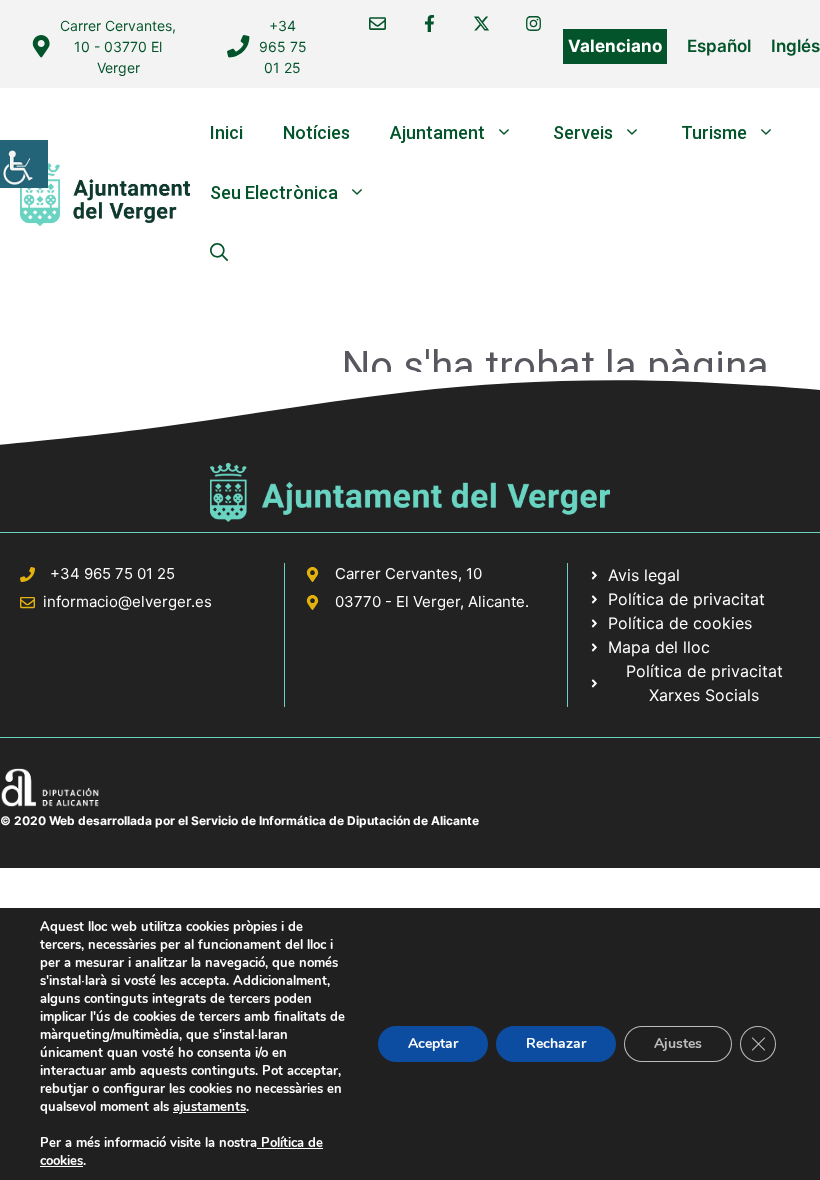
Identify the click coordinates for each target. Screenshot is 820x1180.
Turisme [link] (714, 132)
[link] (24, 164)
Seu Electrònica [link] (274, 192)
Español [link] (719, 46)
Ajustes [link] (678, 1043)
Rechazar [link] (556, 1043)
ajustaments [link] (209, 1107)
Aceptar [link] (433, 1043)
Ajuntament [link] (437, 132)
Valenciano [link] (615, 46)
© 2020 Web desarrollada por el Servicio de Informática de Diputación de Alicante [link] (239, 820)
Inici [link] (226, 132)
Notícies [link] (316, 132)
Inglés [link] (795, 46)
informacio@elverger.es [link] (127, 601)
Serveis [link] (583, 132)
